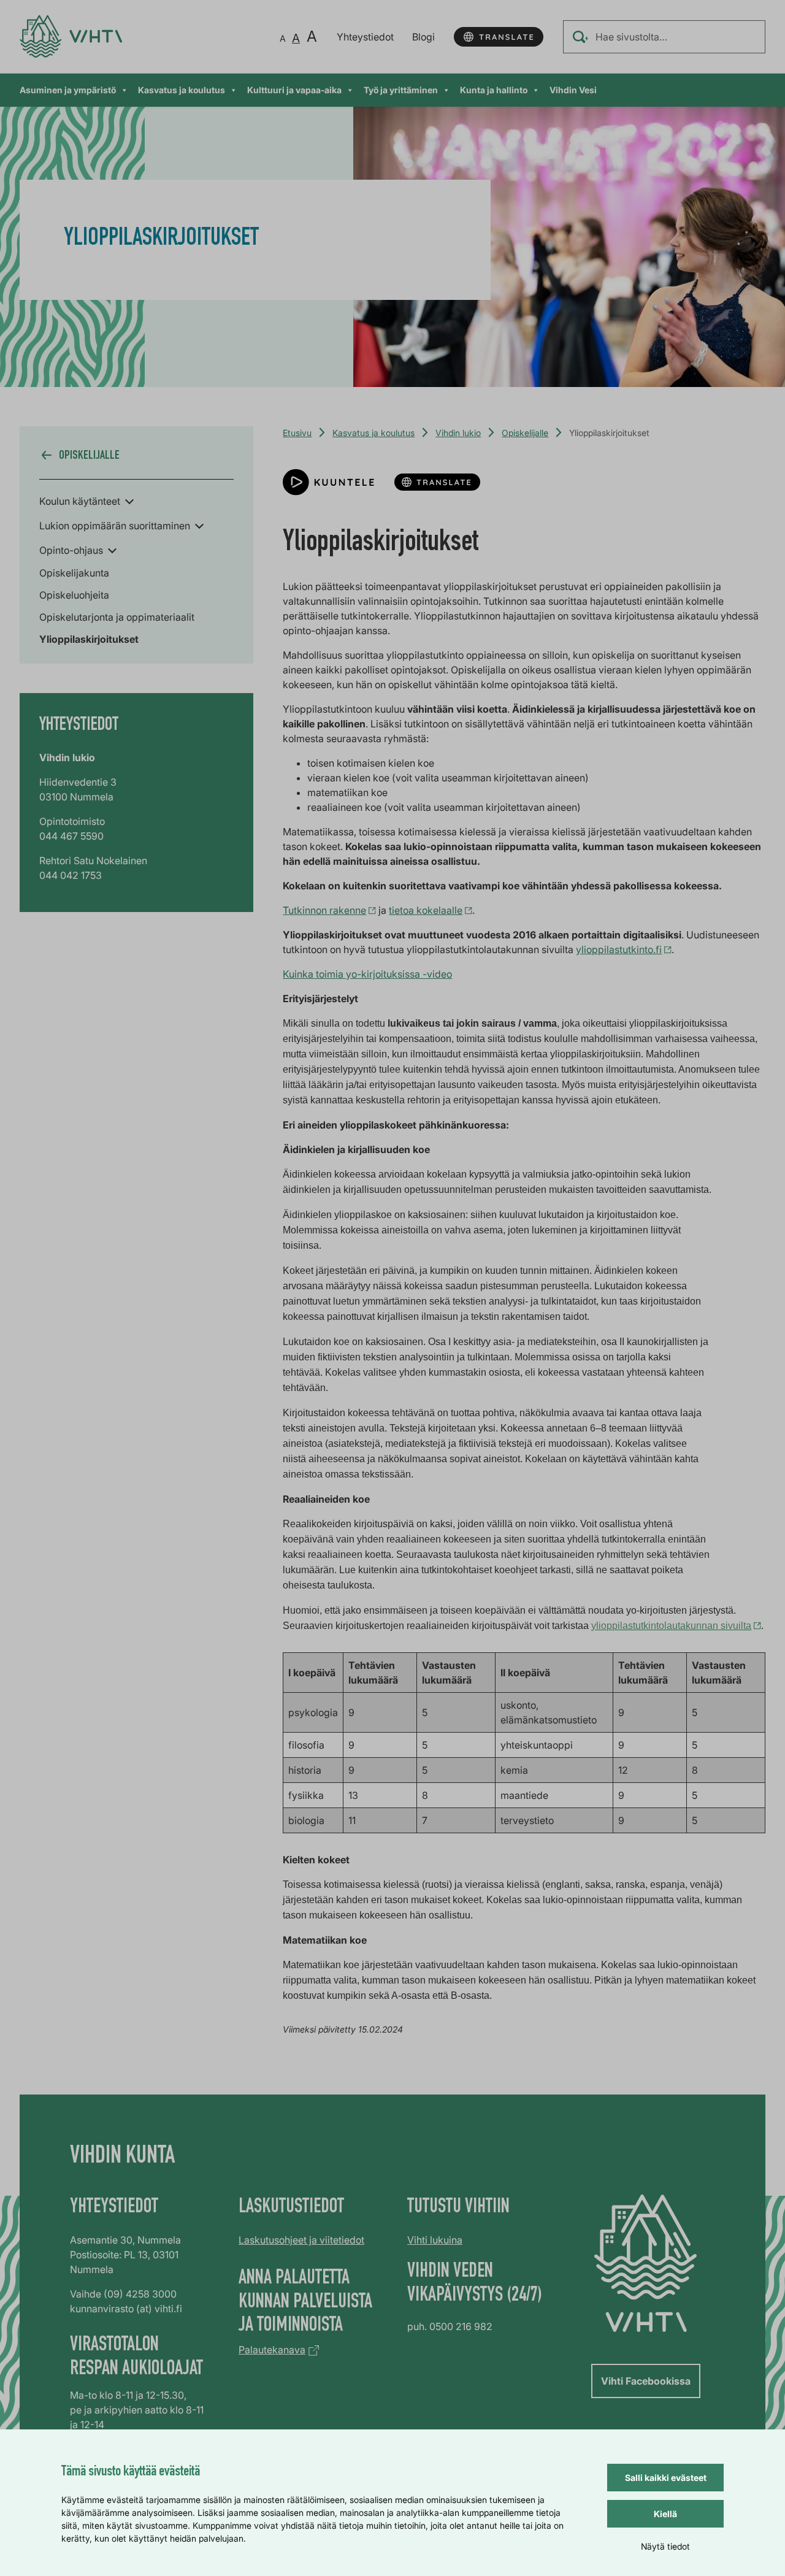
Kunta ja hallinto (494, 90)
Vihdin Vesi (573, 90)
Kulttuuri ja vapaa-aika (294, 90)
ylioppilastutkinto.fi (619, 949)
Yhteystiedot (365, 37)
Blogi (423, 37)
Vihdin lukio (458, 433)
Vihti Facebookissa (646, 2381)
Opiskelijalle (525, 433)
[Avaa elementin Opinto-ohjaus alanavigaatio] (112, 550)
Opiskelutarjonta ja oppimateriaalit (117, 617)
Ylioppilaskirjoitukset (89, 639)
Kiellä (665, 2514)
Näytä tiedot (665, 2546)
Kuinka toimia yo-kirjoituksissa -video (367, 974)
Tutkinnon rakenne (324, 910)
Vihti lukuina (435, 2240)
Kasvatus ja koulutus (182, 90)
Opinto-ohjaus (71, 550)
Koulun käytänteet (80, 501)
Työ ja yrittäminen (401, 90)
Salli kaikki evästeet (666, 2478)
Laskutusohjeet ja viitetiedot (301, 2240)
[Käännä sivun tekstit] (499, 37)
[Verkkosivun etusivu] (71, 36)
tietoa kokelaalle (426, 910)
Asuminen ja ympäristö (68, 90)
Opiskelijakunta (74, 573)
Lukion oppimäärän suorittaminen (115, 526)
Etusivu (297, 433)
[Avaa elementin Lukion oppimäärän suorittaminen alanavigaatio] (199, 525)
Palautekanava (272, 2350)
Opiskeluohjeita (74, 595)
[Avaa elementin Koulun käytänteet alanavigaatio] (129, 500)
